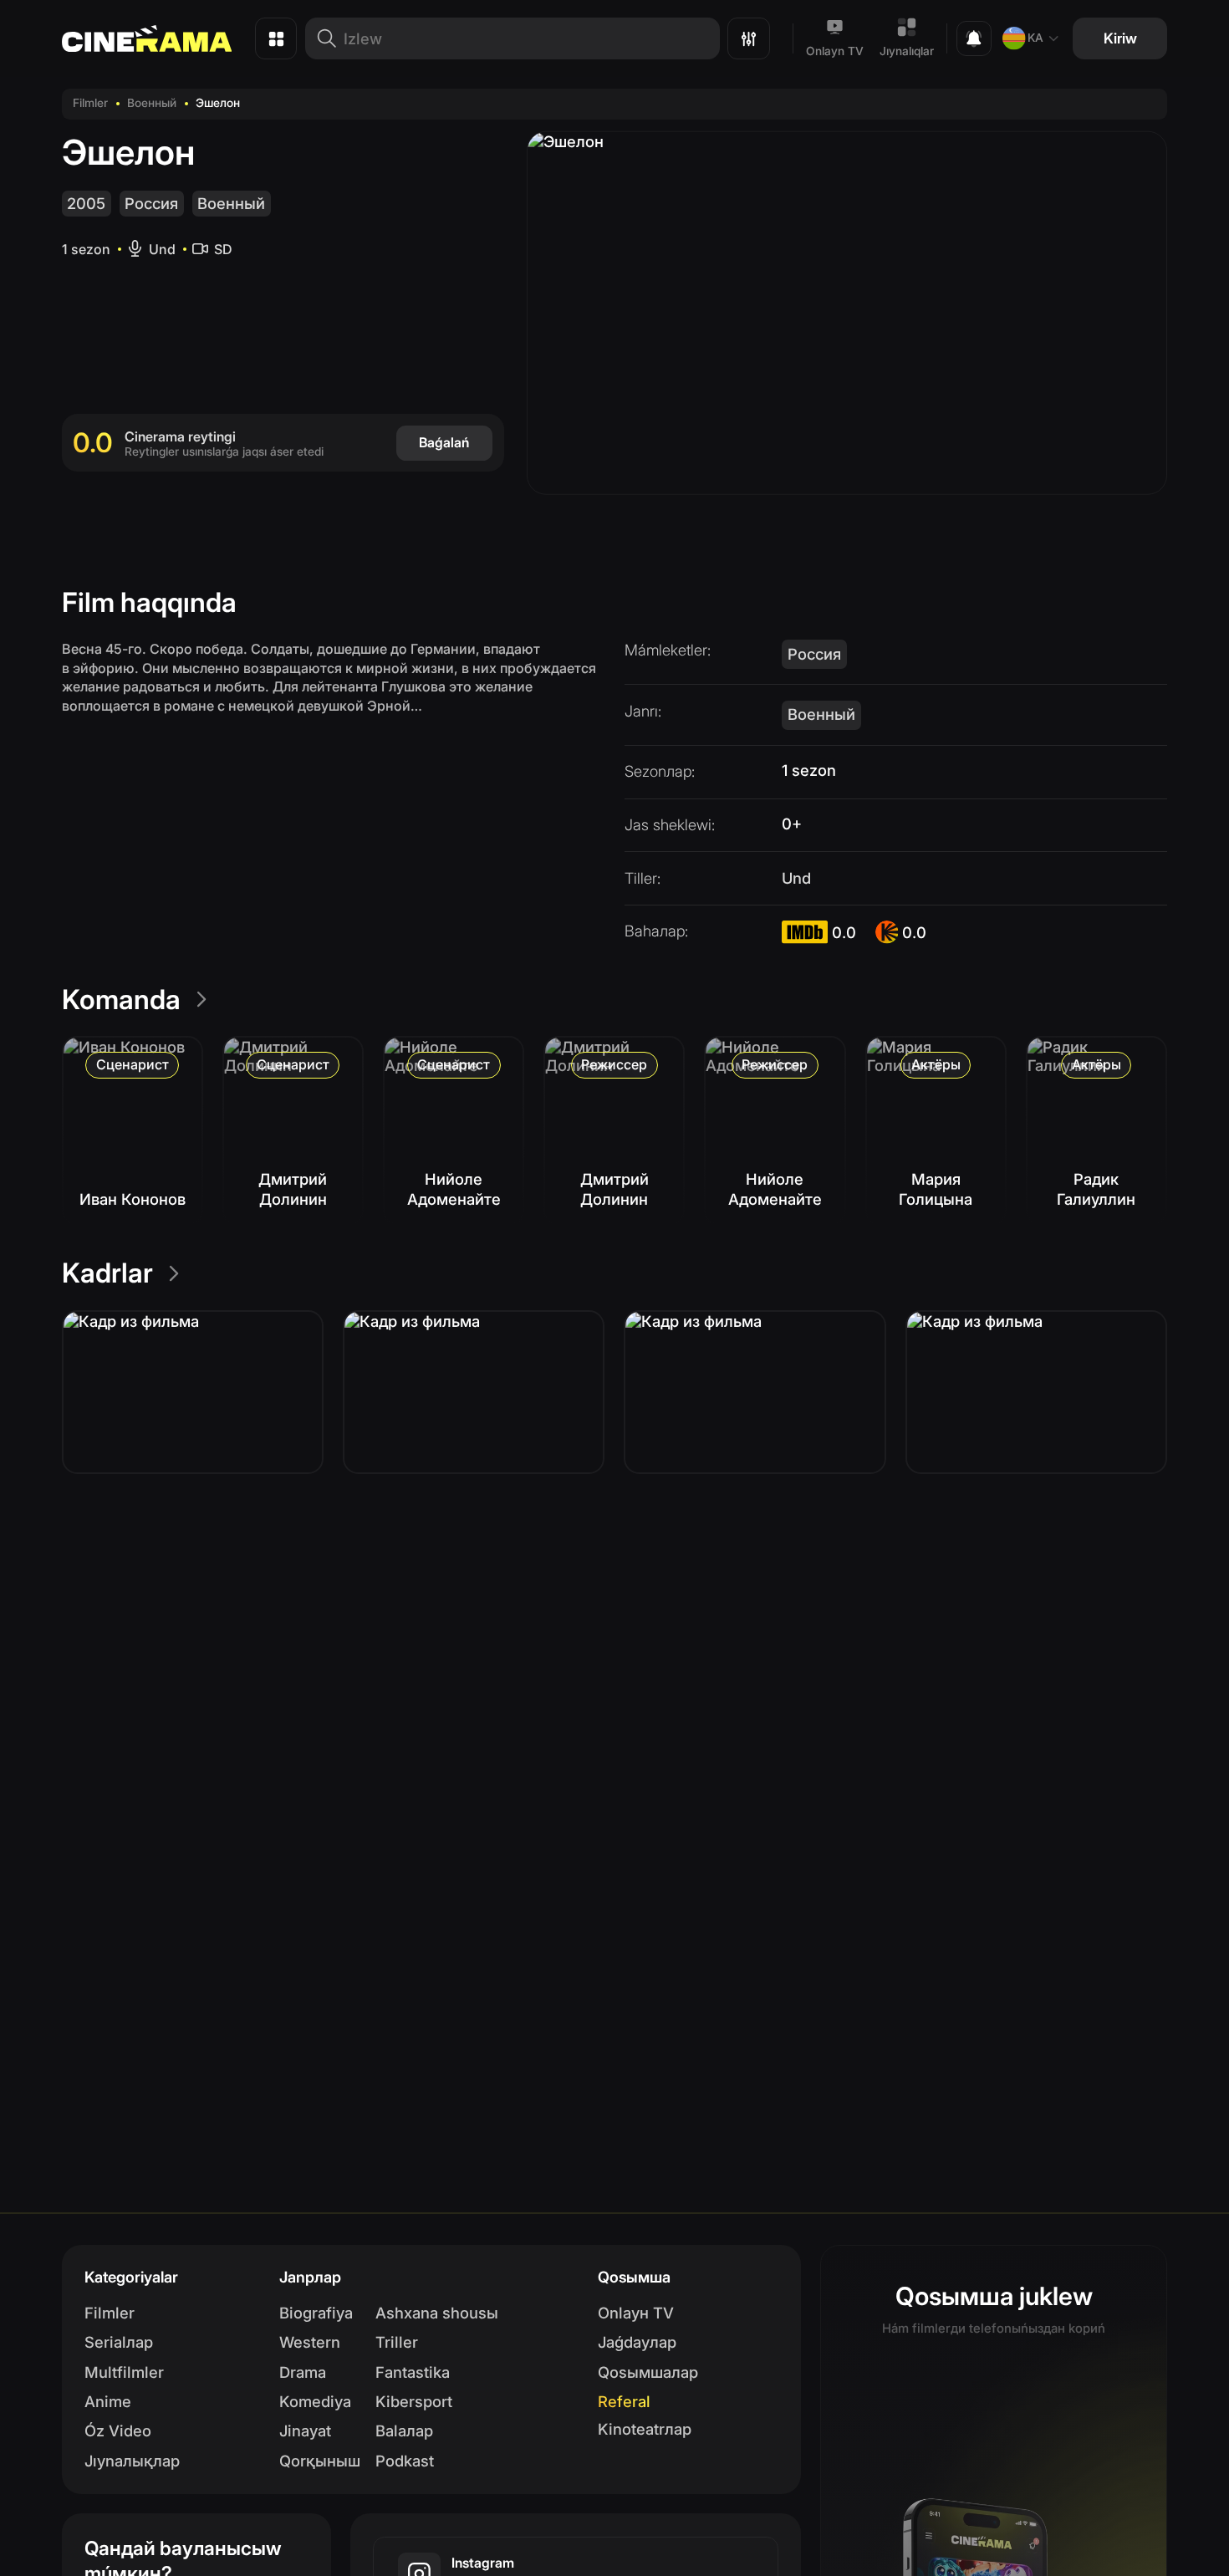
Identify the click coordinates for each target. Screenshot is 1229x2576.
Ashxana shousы (437, 2313)
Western (310, 2342)
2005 (86, 203)
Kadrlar (107, 1273)
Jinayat (305, 2431)
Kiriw (1120, 38)
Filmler (90, 103)
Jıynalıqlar (907, 51)
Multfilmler (124, 2372)
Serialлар (119, 2342)
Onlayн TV (636, 2313)
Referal (624, 2401)
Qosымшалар (648, 2372)
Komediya (315, 2401)
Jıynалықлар (132, 2461)
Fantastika (413, 2372)
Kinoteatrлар (645, 2429)
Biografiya (316, 2313)
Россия (151, 203)
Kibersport (414, 2401)
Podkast (405, 2461)
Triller (397, 2342)
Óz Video (118, 2431)
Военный (152, 103)
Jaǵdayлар (637, 2342)
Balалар (404, 2431)
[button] (193, 1392)
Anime (108, 2401)
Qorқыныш (320, 2461)
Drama (303, 2372)
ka (1035, 38)
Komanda (121, 1000)
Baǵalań (444, 442)
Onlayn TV (835, 51)
